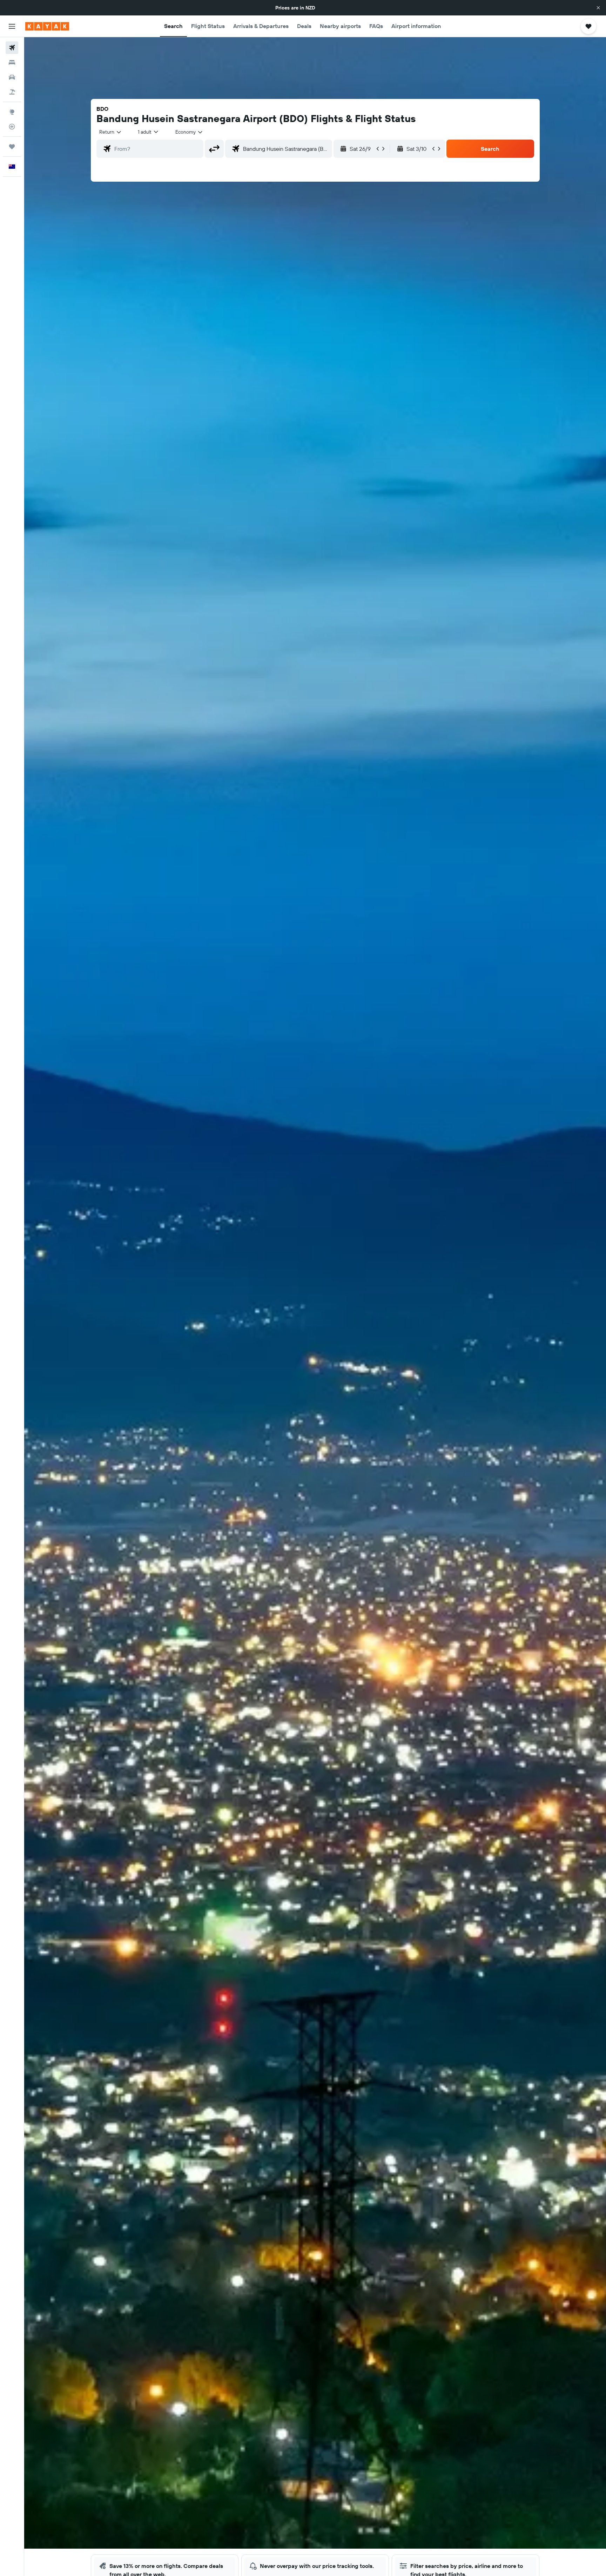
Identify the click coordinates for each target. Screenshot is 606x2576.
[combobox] (111, 132)
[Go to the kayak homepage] (47, 26)
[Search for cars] (12, 77)
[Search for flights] (12, 48)
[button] (598, 8)
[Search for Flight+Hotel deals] (12, 92)
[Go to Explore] (12, 112)
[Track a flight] (12, 127)
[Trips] (12, 147)
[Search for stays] (12, 62)
